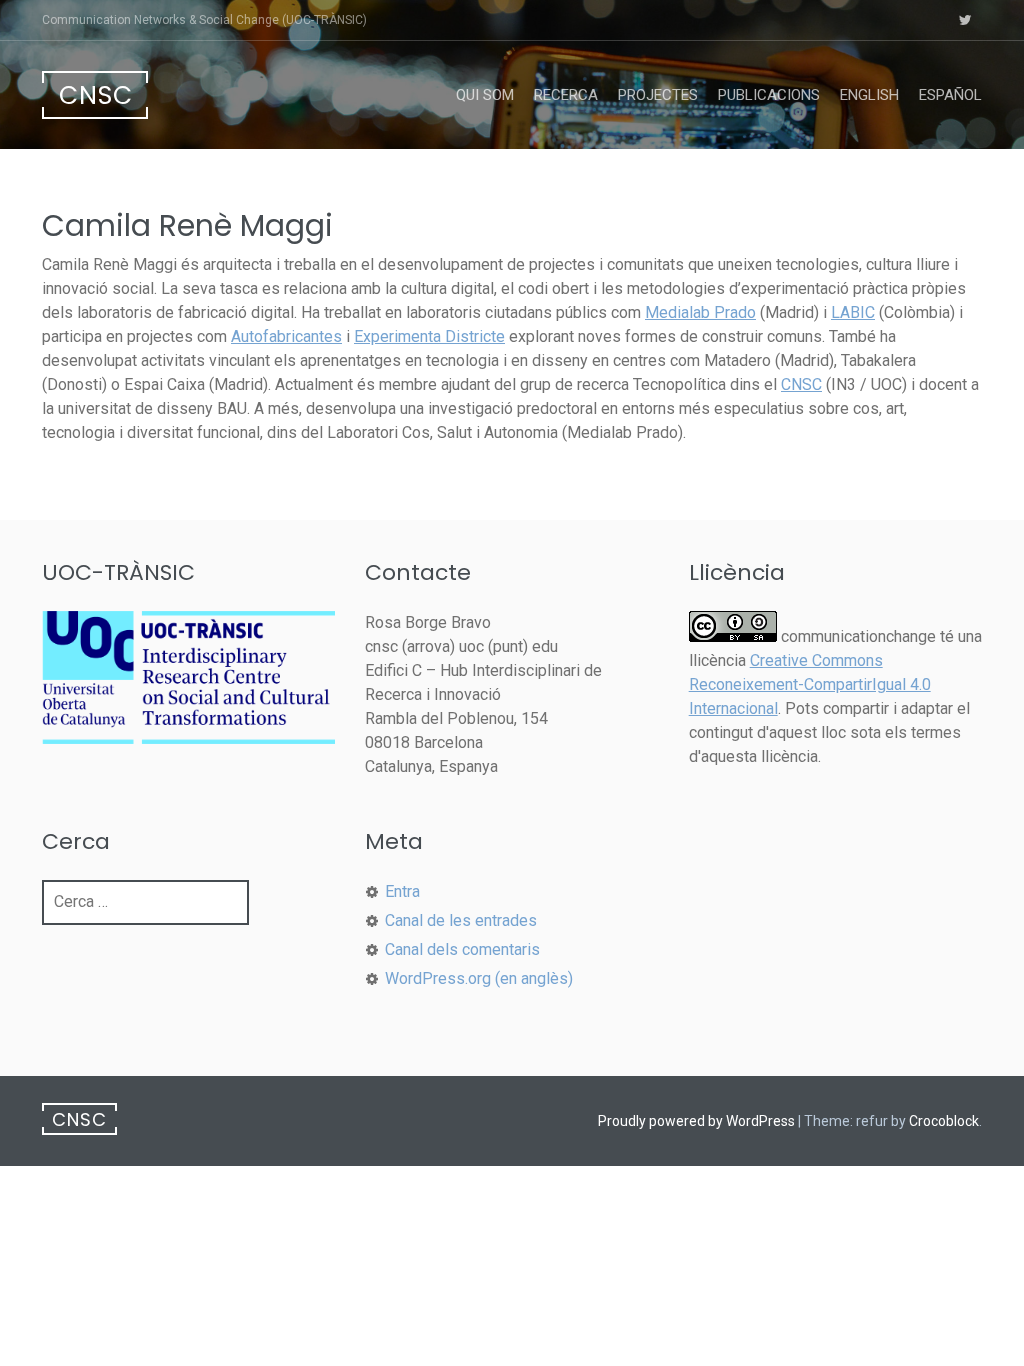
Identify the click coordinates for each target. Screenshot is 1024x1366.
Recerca (566, 95)
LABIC (853, 312)
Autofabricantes (286, 336)
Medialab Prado (700, 312)
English (869, 95)
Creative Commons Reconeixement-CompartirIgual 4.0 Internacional (810, 684)
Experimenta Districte (429, 336)
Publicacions (769, 95)
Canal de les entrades (461, 920)
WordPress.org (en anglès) (479, 978)
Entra (402, 891)
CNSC (96, 95)
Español (950, 95)
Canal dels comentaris (462, 949)
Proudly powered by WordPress (696, 1121)
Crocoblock (944, 1121)
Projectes (658, 95)
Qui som (485, 95)
